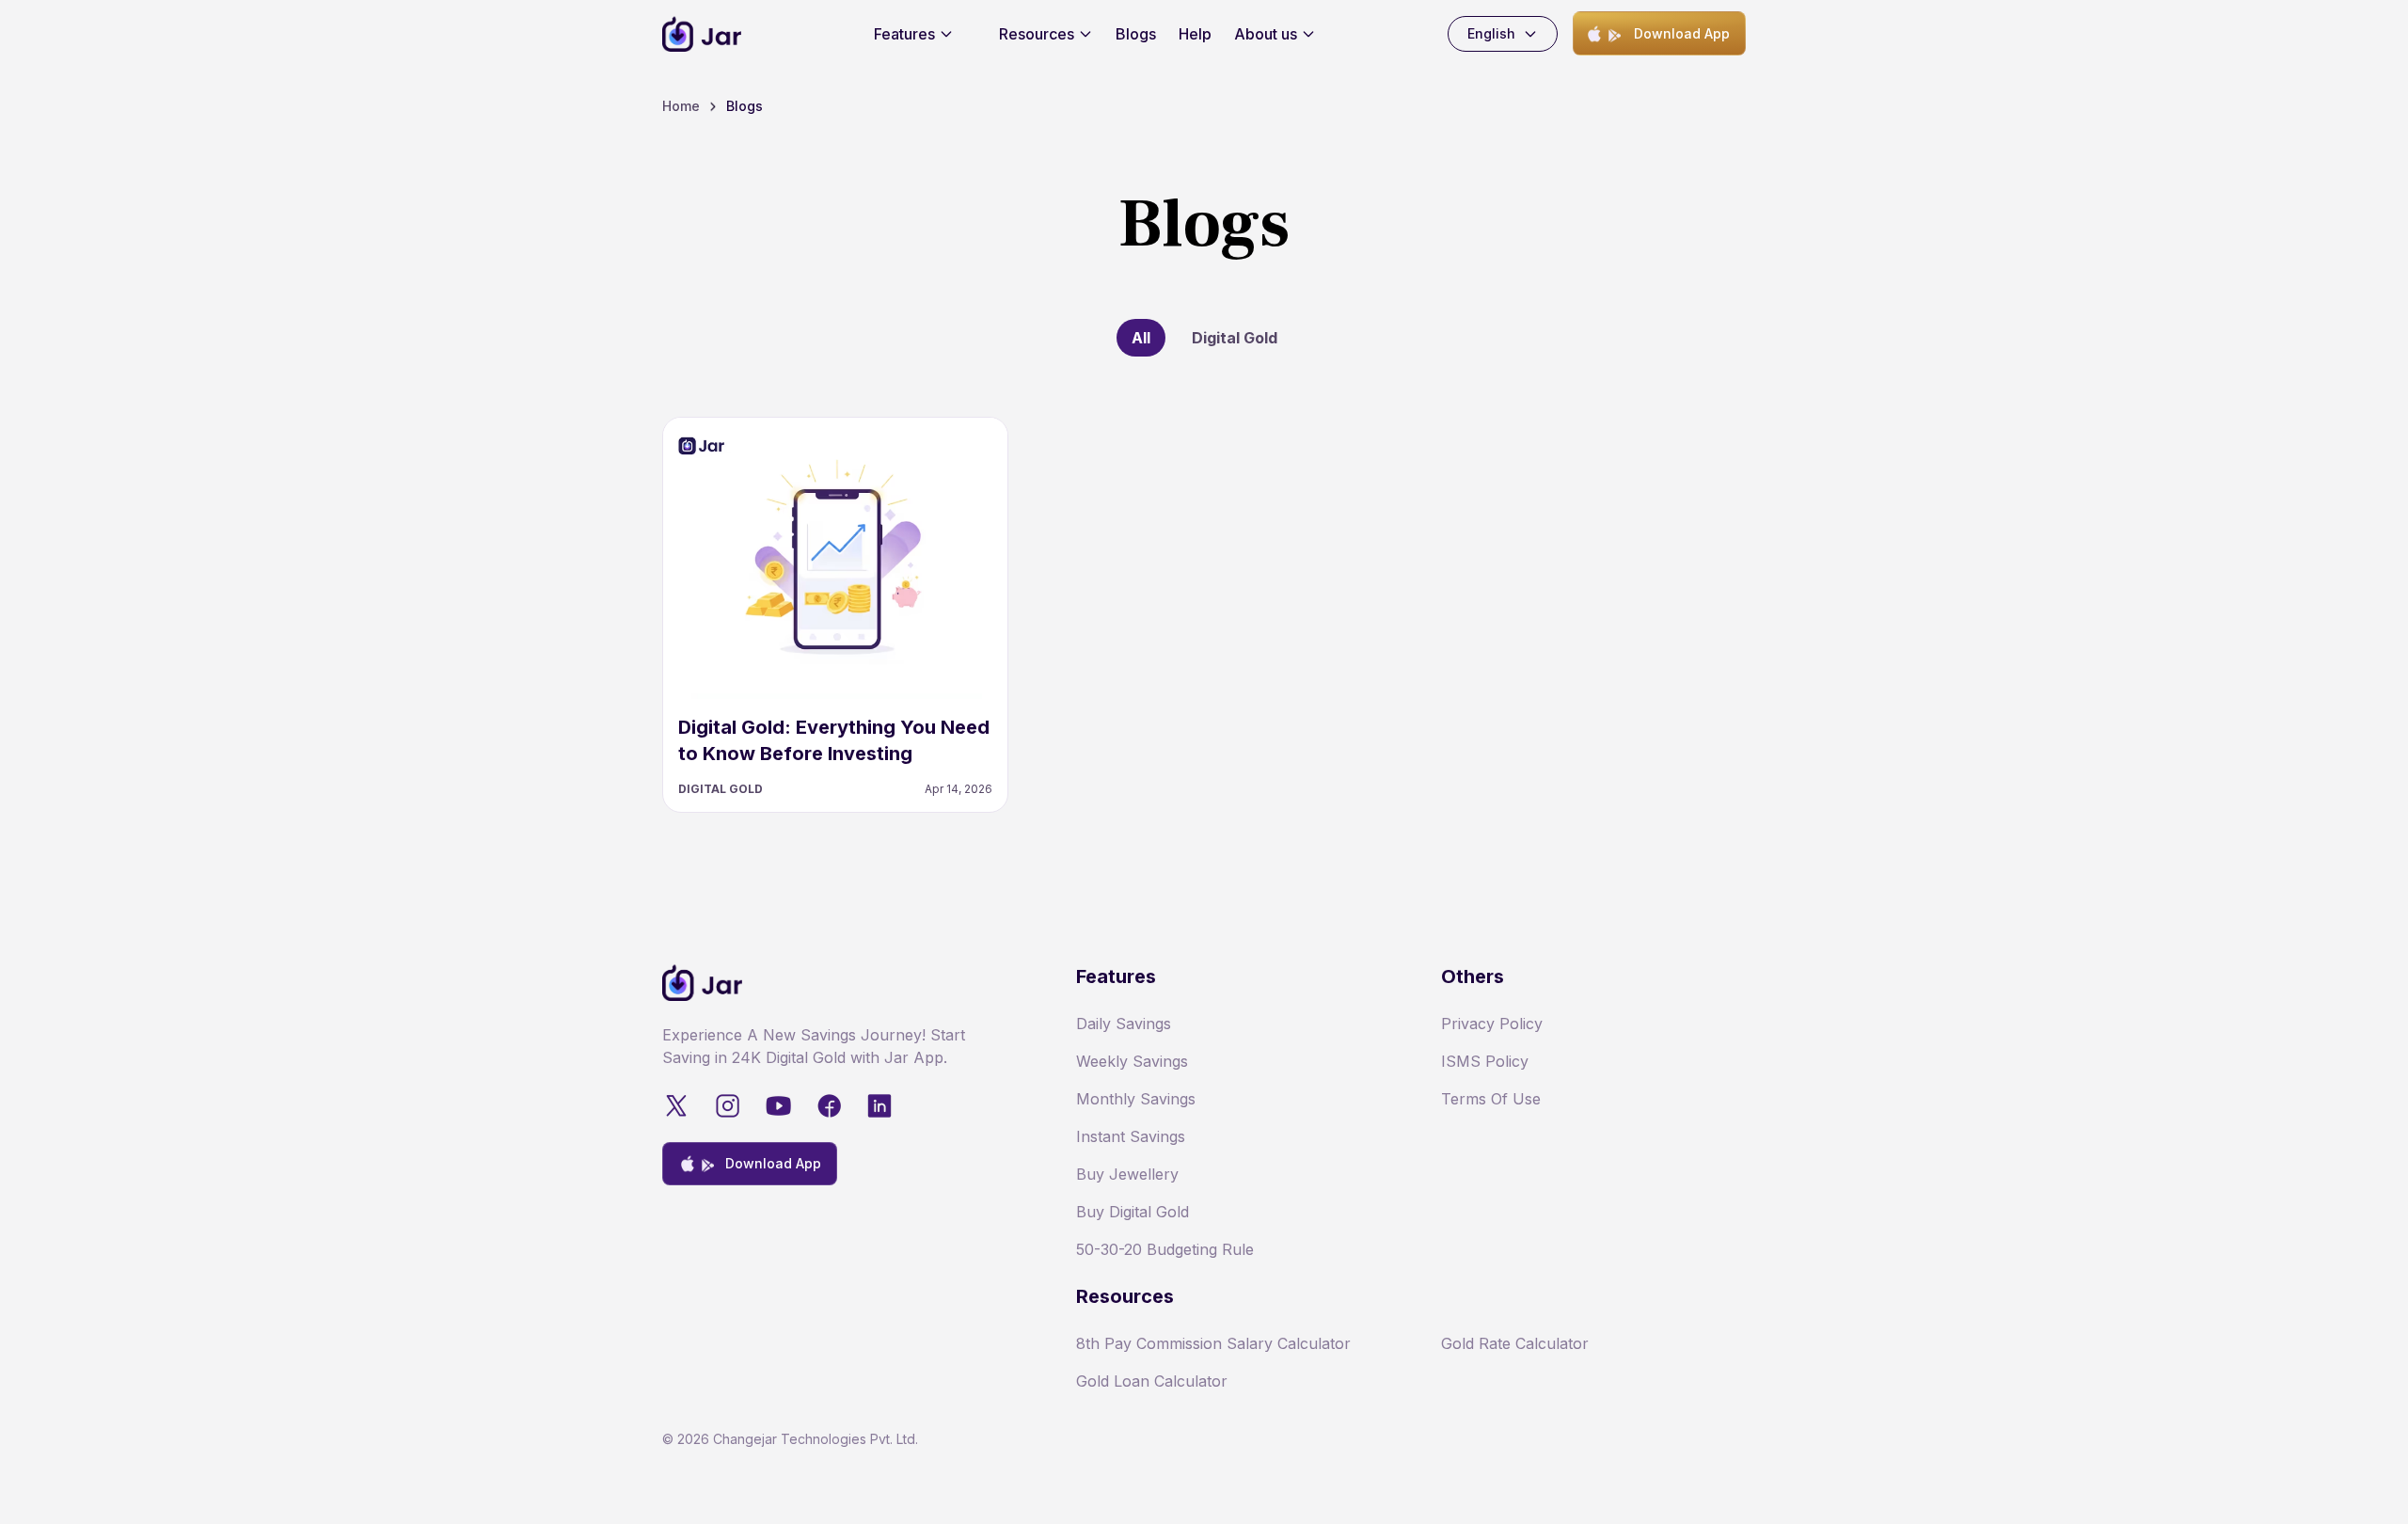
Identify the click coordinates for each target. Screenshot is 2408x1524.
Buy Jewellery (1127, 1174)
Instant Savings (1131, 1136)
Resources (1037, 34)
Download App (1682, 33)
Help (1195, 34)
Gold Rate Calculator (1515, 1343)
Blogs (1136, 34)
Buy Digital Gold (1133, 1212)
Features (904, 34)
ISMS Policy (1485, 1061)
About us (1266, 34)
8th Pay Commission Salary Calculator (1213, 1343)
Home (681, 106)
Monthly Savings (1136, 1099)
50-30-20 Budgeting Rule (1165, 1249)
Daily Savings (1124, 1024)
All (1141, 338)
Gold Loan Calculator (1152, 1381)
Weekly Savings (1132, 1061)
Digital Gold (1235, 338)
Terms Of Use (1491, 1099)
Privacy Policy (1492, 1024)
